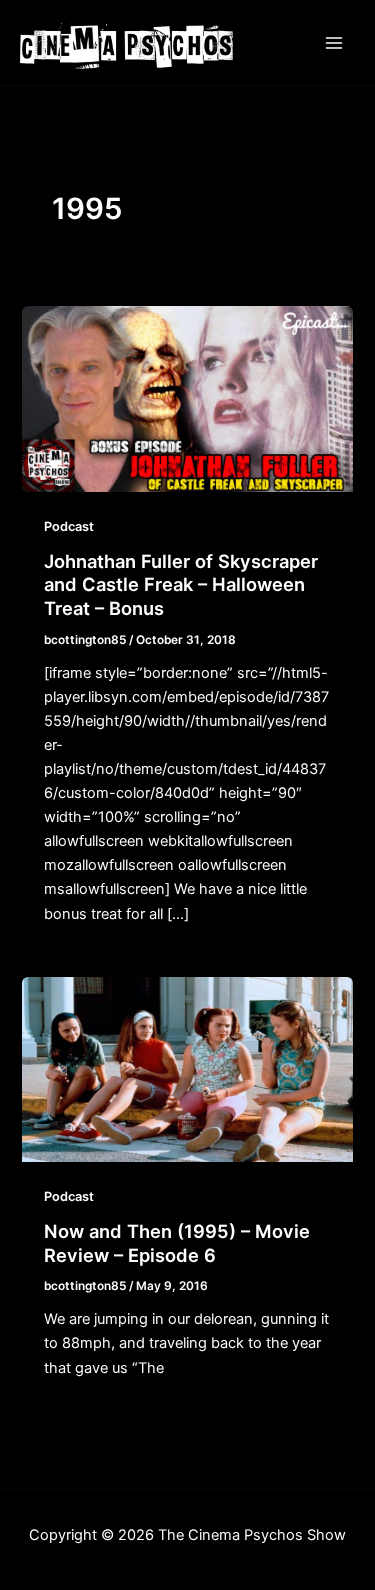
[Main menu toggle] (334, 43)
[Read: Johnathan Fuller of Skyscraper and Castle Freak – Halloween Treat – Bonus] (187, 398)
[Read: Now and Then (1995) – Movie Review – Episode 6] (187, 1069)
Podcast (69, 526)
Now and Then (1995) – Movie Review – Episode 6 (177, 1243)
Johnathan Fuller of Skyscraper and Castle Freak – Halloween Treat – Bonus (181, 584)
